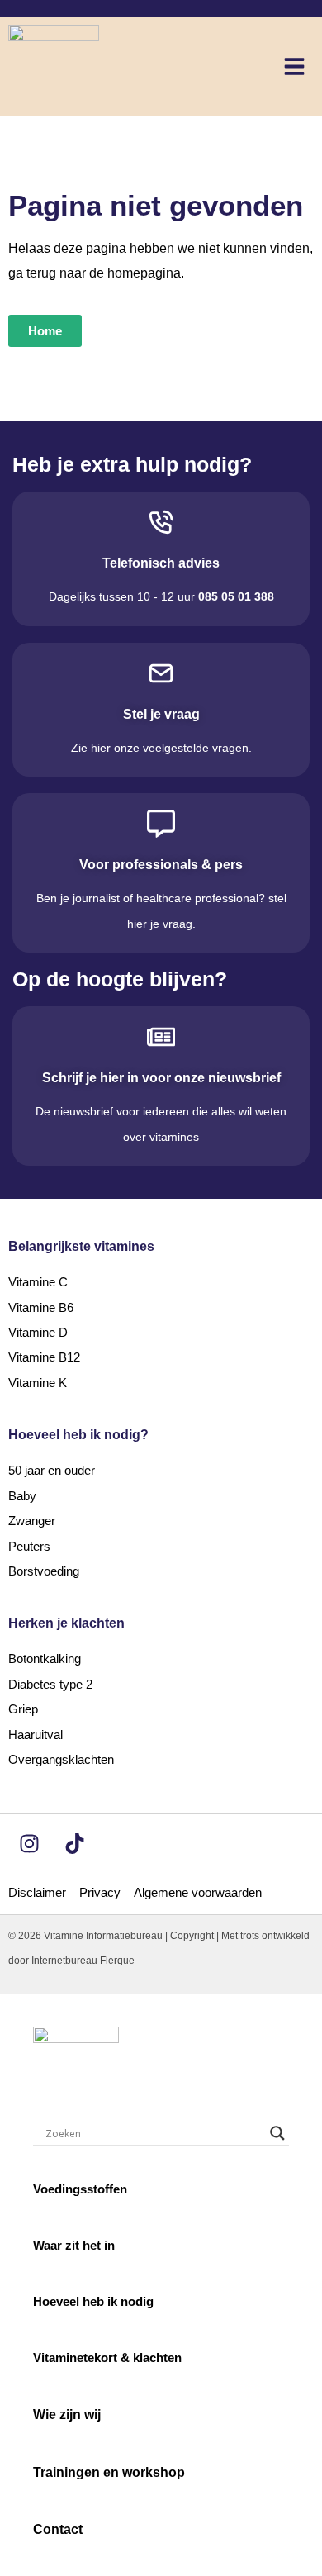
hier (101, 748)
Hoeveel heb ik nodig (93, 2301)
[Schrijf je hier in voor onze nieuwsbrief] (161, 1037)
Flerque (117, 1961)
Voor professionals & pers (161, 865)
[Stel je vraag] (161, 673)
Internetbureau (64, 1961)
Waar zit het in (74, 2245)
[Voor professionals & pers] (161, 824)
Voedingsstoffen (80, 2189)
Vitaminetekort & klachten (107, 2357)
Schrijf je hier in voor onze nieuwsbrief (161, 1078)
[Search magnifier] (277, 2133)
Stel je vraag (161, 714)
